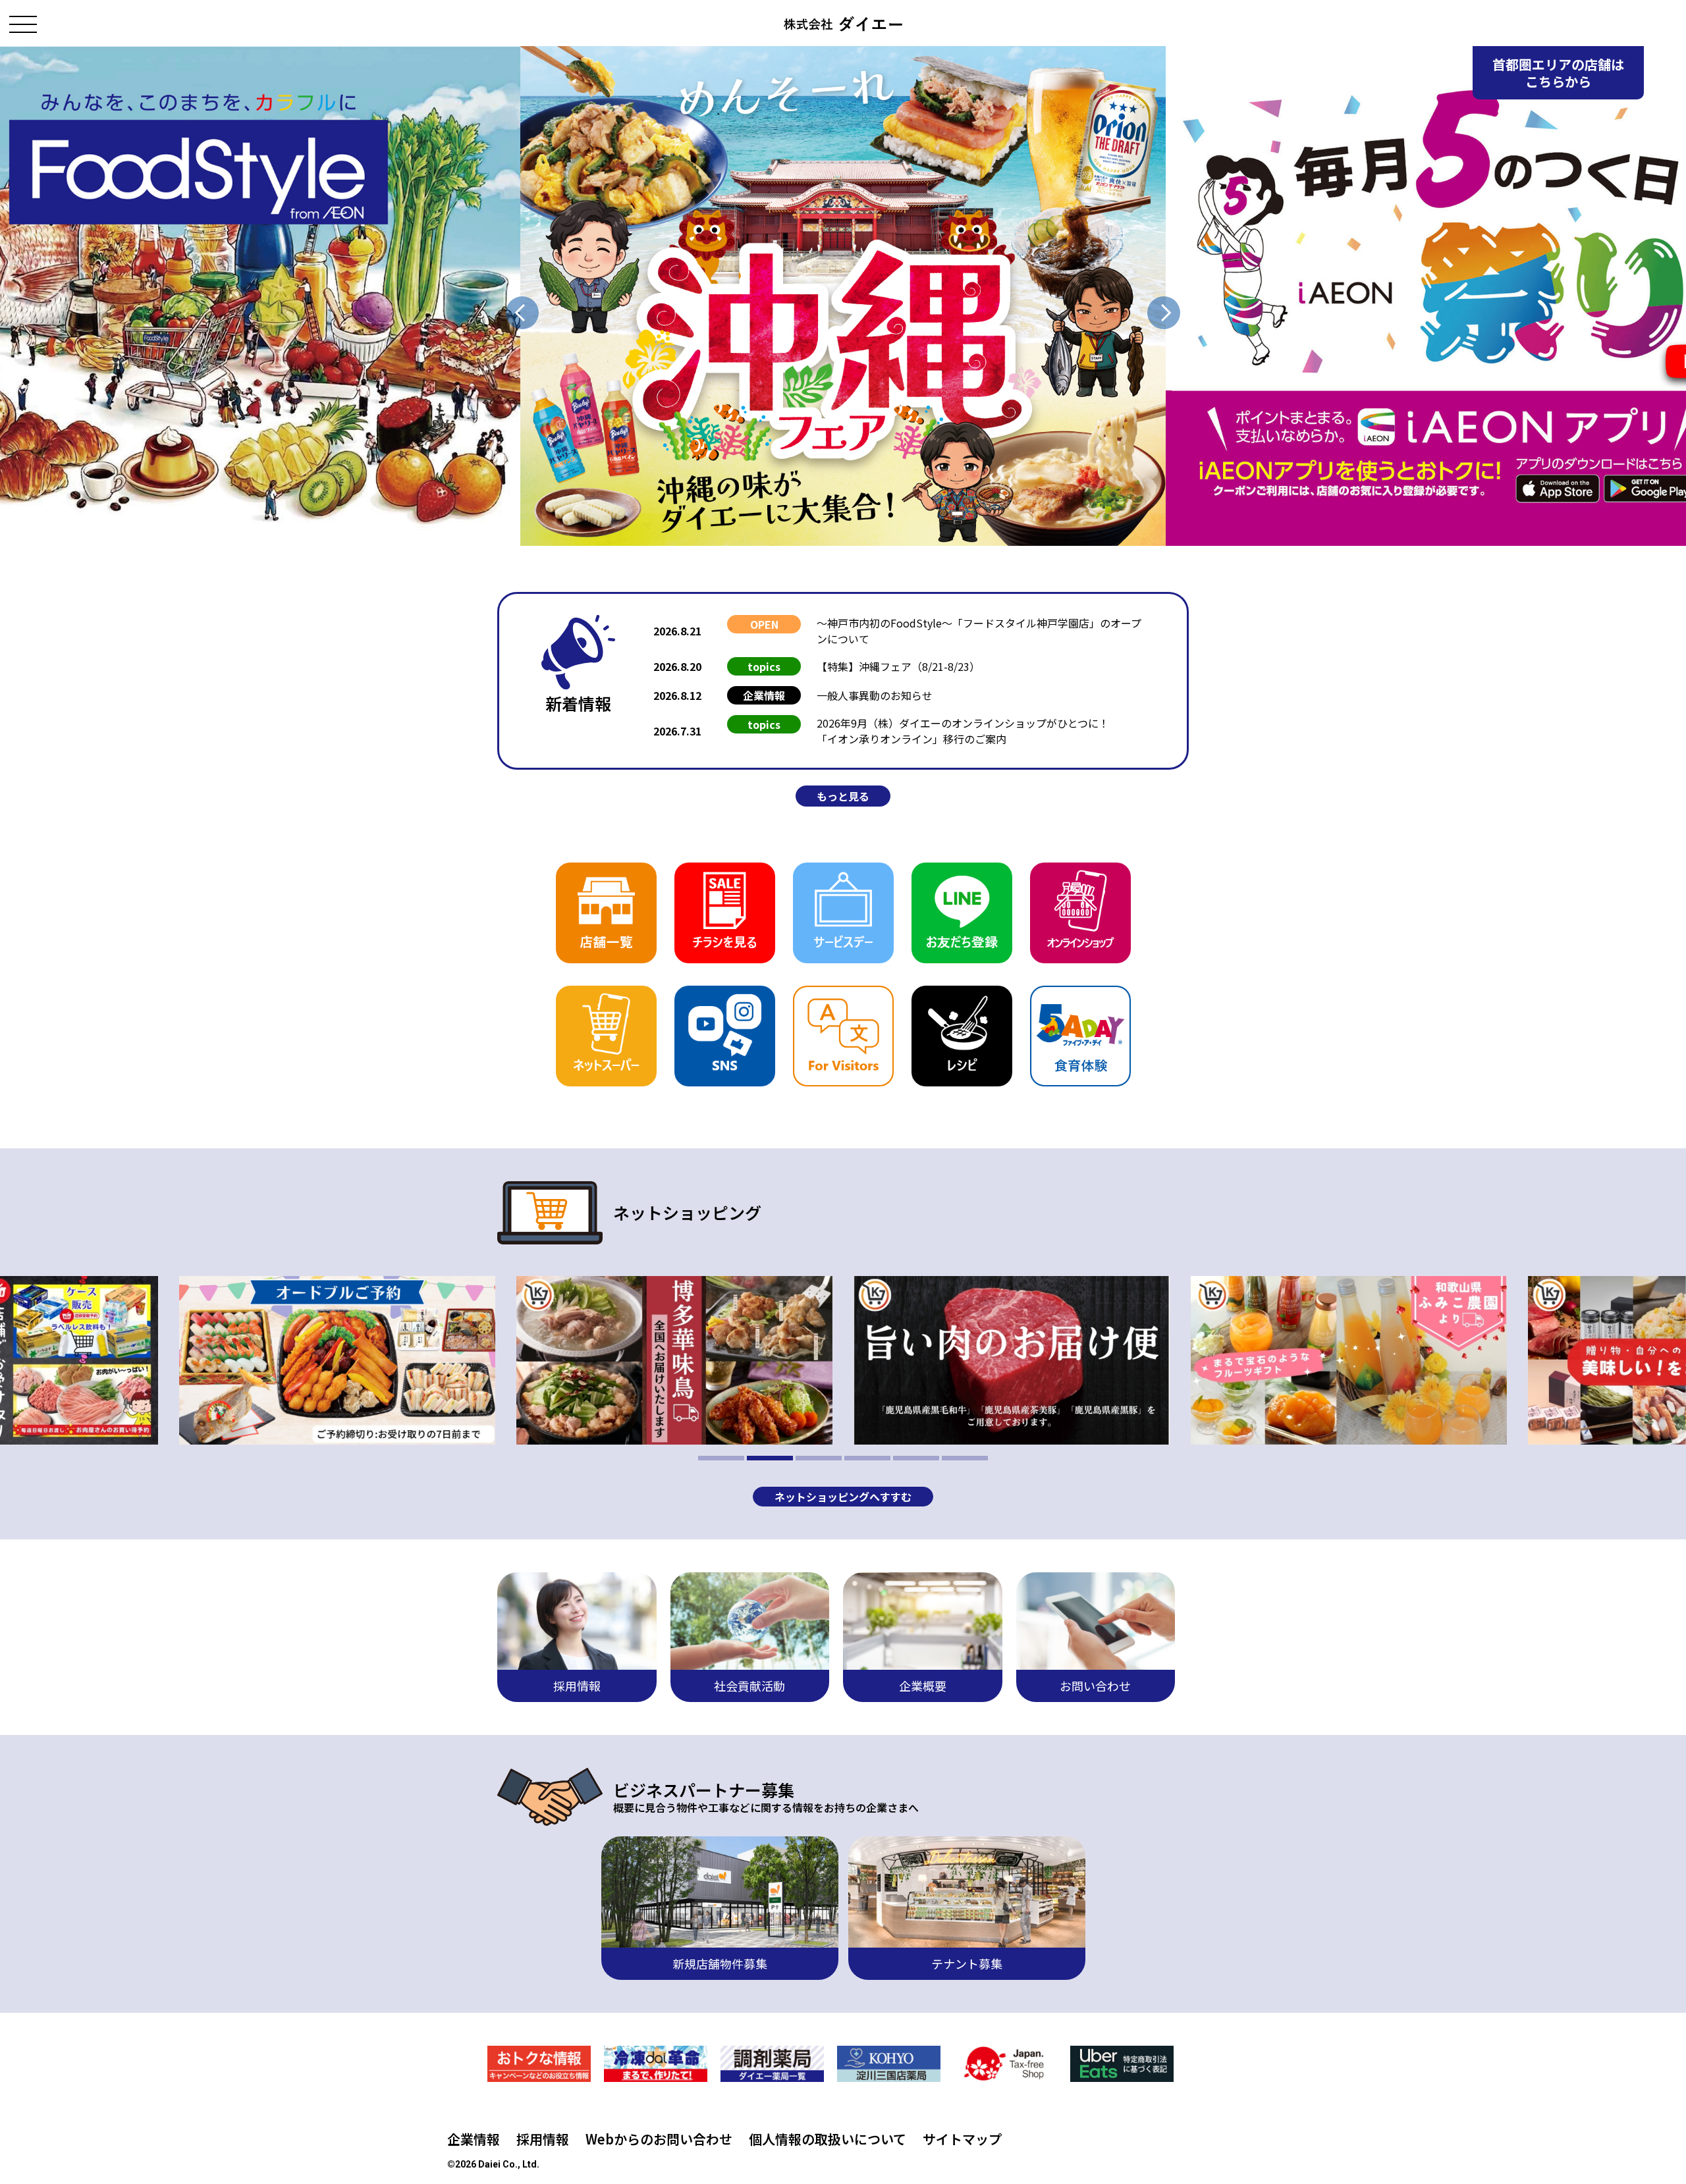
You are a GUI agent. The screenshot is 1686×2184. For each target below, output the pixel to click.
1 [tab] (721, 1458)
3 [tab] (819, 1458)
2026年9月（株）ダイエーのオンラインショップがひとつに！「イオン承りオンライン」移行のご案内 (963, 731)
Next (1164, 313)
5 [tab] (916, 1458)
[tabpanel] (1012, 1360)
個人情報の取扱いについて (828, 2139)
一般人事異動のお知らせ (875, 695)
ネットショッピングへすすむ (843, 1497)
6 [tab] (965, 1458)
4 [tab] (867, 1458)
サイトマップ (962, 2139)
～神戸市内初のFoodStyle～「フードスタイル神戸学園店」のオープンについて (979, 631)
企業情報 (474, 2139)
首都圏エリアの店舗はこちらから (1558, 73)
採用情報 (543, 2139)
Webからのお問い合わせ (659, 2139)
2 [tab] (770, 1458)
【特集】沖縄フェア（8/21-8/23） (898, 666)
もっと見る (843, 796)
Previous (522, 313)
